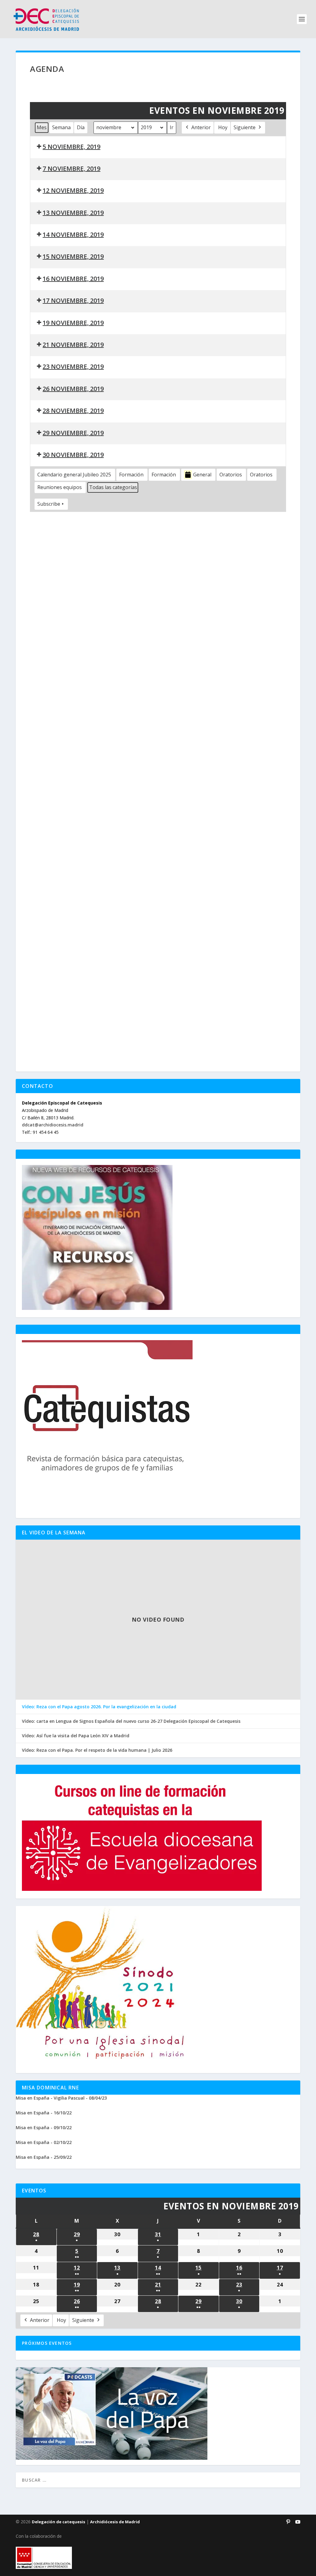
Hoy (223, 127)
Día (81, 127)
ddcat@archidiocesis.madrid (53, 1125)
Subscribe (49, 504)
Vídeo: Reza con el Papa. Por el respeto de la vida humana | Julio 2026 (97, 1750)
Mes (42, 127)
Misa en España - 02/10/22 (44, 2142)
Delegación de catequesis (58, 2522)
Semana (61, 127)
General (202, 475)
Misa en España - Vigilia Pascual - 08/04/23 (61, 2098)
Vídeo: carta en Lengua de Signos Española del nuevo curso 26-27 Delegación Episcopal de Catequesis (131, 1721)
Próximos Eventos (47, 2343)
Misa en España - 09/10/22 (44, 2127)
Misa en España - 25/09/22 (44, 2157)
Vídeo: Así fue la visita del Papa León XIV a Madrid (76, 1736)
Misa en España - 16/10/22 (44, 2113)
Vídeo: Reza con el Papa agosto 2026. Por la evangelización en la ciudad (99, 1707)
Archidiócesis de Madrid (115, 2522)
